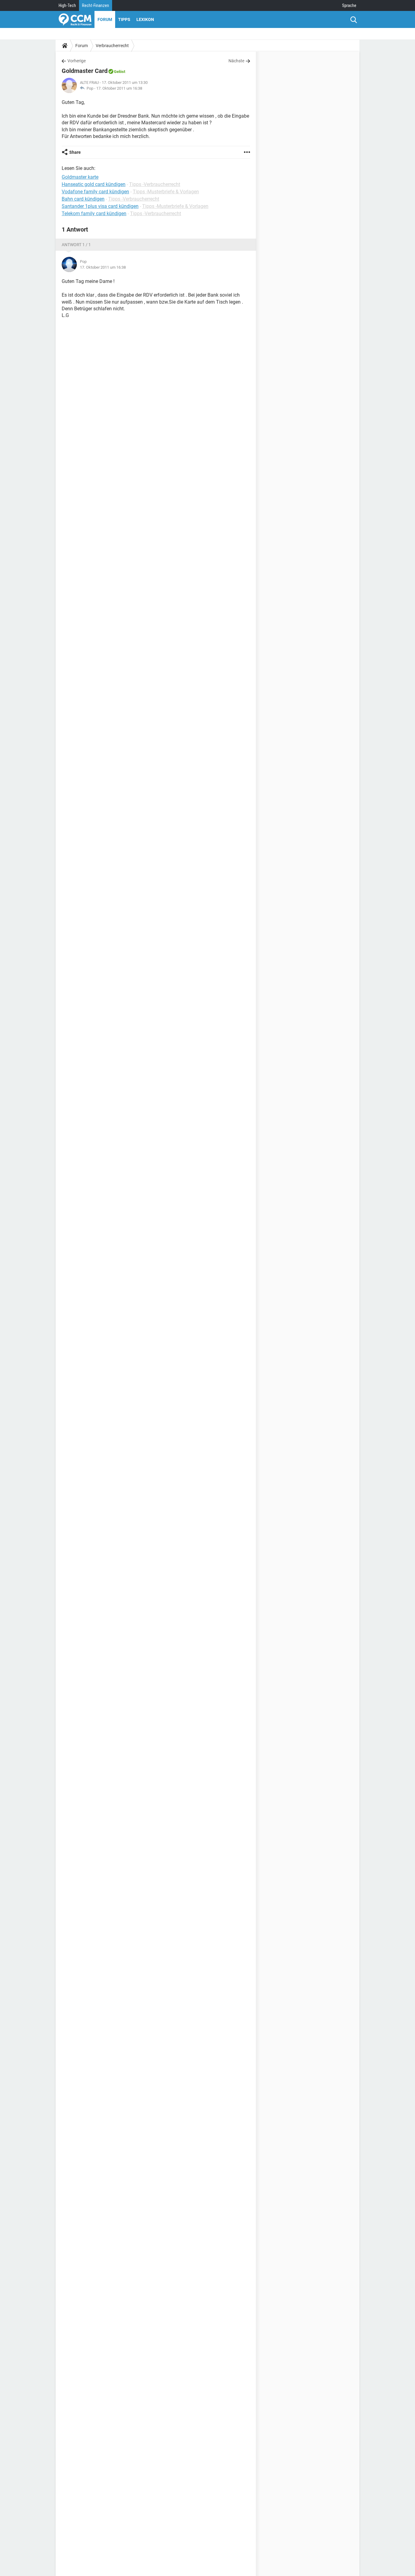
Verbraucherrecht (112, 46)
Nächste (236, 61)
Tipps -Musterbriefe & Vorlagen (166, 192)
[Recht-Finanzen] (75, 19)
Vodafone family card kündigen (95, 192)
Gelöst (120, 72)
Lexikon (145, 19)
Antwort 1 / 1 (76, 245)
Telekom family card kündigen (94, 214)
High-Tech (67, 5)
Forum (105, 19)
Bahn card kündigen (83, 199)
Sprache (349, 5)
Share (75, 152)
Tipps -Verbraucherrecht (155, 184)
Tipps (124, 19)
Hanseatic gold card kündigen (94, 184)
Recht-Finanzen (96, 5)
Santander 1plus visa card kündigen (100, 206)
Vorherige (77, 61)
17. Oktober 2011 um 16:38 (119, 88)
